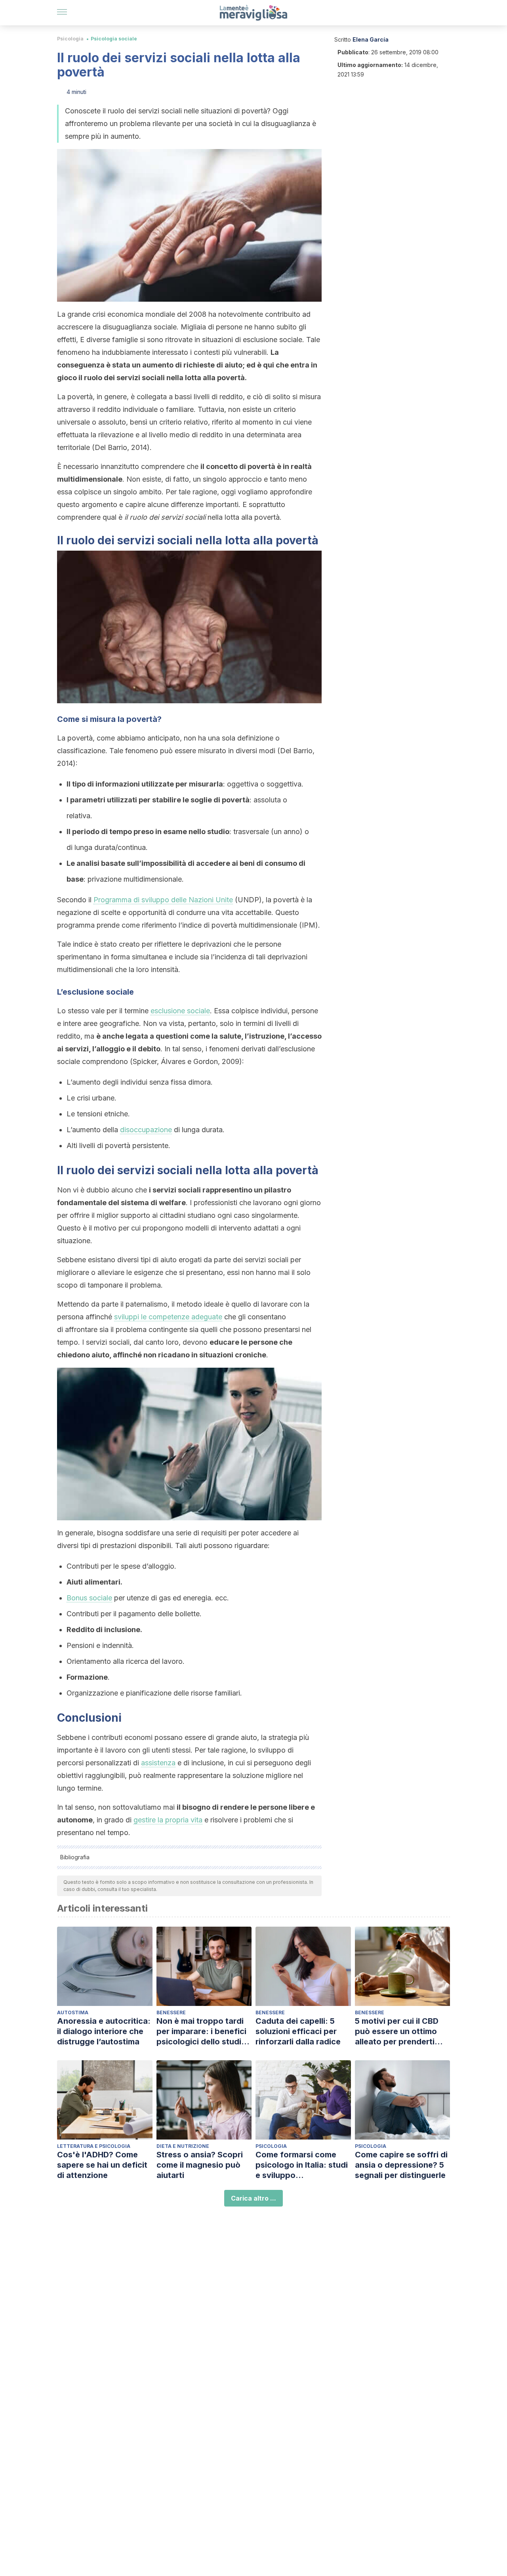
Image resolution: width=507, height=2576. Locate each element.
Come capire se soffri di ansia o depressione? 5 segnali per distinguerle (401, 2165)
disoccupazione (146, 1130)
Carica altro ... (253, 2198)
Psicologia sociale (114, 39)
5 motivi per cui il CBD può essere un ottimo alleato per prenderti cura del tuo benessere (399, 2032)
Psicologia (70, 39)
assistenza (158, 1763)
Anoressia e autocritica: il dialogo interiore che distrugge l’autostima (104, 2031)
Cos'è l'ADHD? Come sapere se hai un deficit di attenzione (102, 2165)
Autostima (73, 2012)
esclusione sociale (180, 1011)
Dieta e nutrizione (183, 2146)
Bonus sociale (89, 1598)
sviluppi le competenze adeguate (168, 1317)
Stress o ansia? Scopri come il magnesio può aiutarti (200, 2165)
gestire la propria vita (168, 1820)
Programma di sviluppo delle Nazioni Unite (163, 900)
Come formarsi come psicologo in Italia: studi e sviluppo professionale (302, 2165)
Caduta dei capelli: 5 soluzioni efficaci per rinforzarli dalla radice (298, 2031)
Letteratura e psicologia (94, 2146)
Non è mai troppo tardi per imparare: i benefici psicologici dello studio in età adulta (201, 2032)
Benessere (171, 2012)
